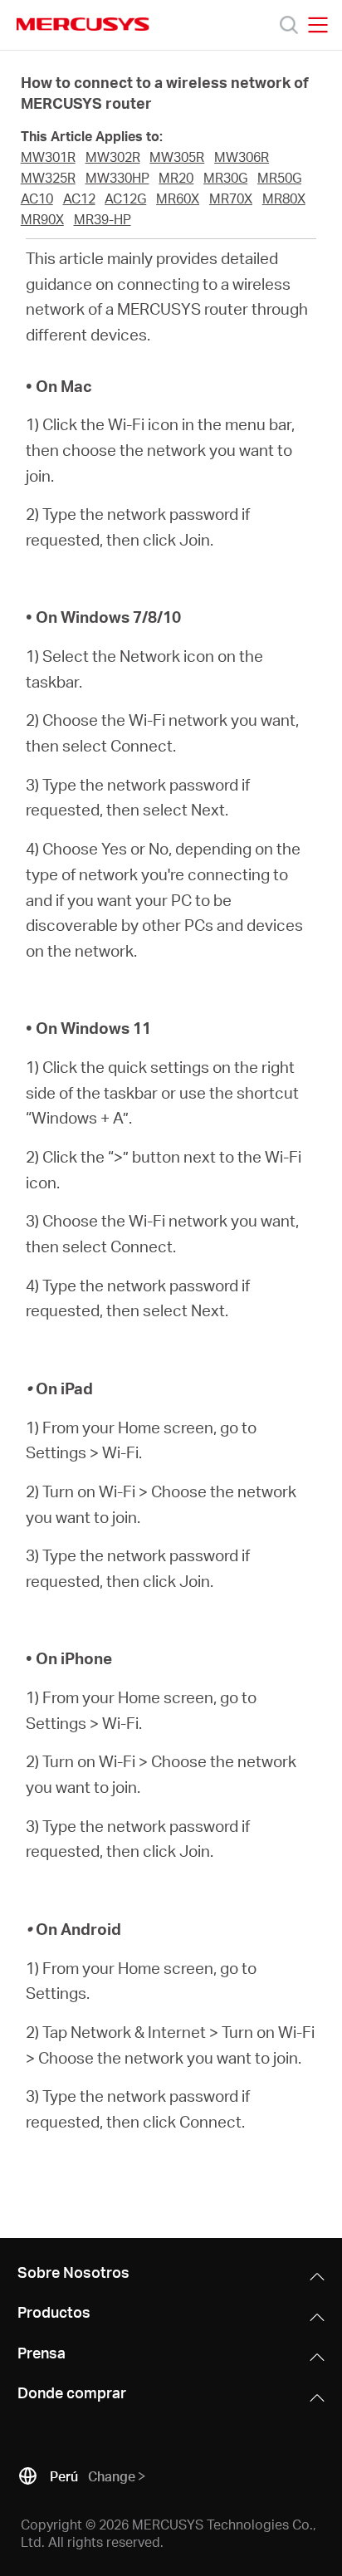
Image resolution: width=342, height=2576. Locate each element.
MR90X (42, 219)
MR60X (178, 198)
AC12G (125, 198)
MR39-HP (103, 219)
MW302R (113, 157)
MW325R (48, 178)
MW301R (48, 157)
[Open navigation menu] (318, 25)
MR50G (279, 178)
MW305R (177, 157)
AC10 (37, 198)
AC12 (79, 198)
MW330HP (117, 178)
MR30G (225, 178)
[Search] (289, 25)
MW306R (242, 157)
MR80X (284, 198)
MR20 (176, 178)
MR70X (231, 198)
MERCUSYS (83, 24)
